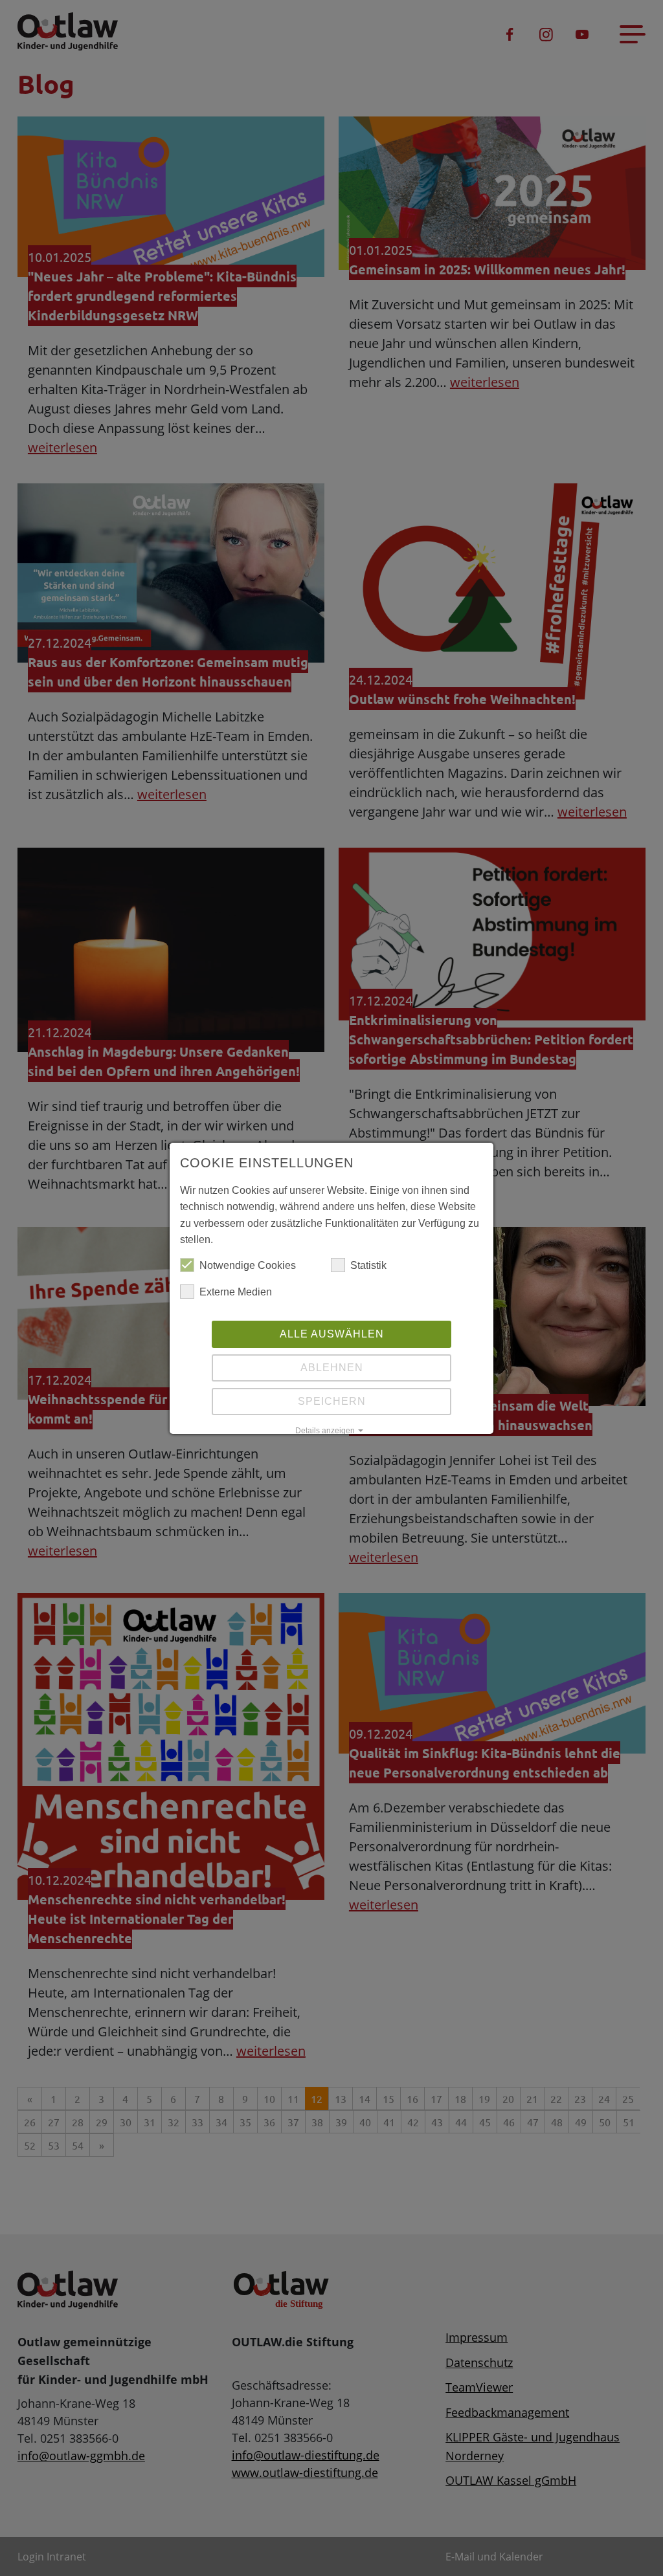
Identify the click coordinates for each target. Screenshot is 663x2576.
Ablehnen (332, 1368)
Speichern (332, 1401)
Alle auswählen (332, 1334)
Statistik (368, 1265)
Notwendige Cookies (248, 1265)
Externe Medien (236, 1292)
